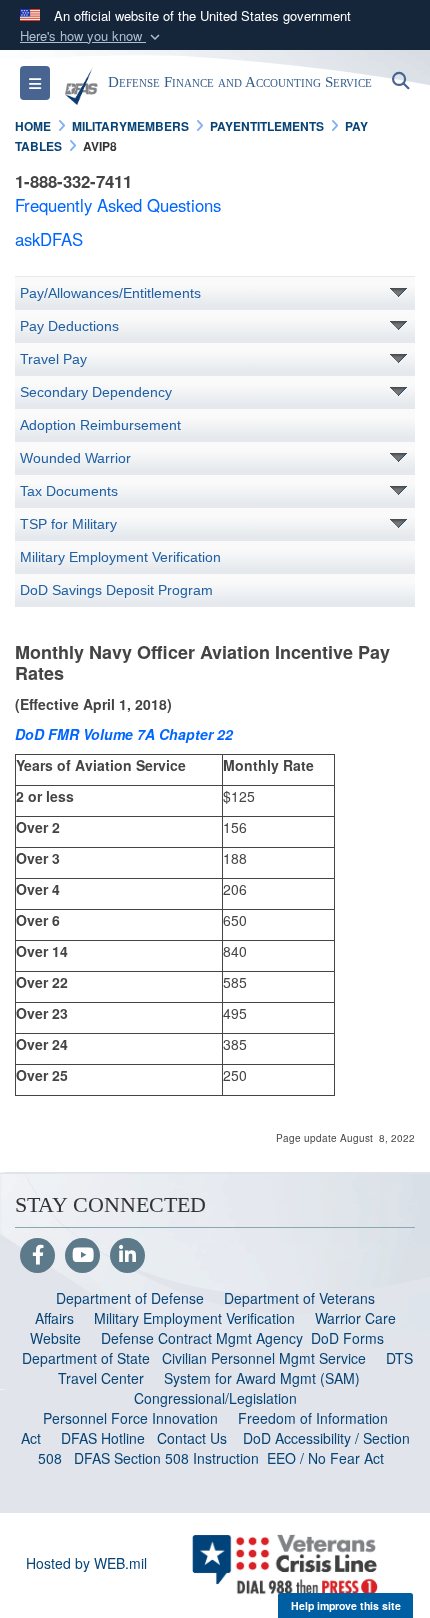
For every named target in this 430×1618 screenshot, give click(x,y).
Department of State (86, 1358)
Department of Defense (130, 1298)
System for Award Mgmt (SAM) (264, 1378)
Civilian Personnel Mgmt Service (268, 1358)
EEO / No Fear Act (327, 1458)
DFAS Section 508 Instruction (166, 1458)
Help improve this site (346, 1605)
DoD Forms (349, 1338)
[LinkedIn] (127, 1256)
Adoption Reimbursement (100, 425)
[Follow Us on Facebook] (37, 1256)
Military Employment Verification (120, 557)
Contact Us (192, 1438)
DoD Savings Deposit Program (116, 590)
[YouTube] (82, 1256)
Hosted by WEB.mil (86, 1563)
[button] (92, 36)
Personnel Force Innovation (130, 1418)
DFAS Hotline (103, 1438)
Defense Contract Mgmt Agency (202, 1338)
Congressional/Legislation (215, 1398)
